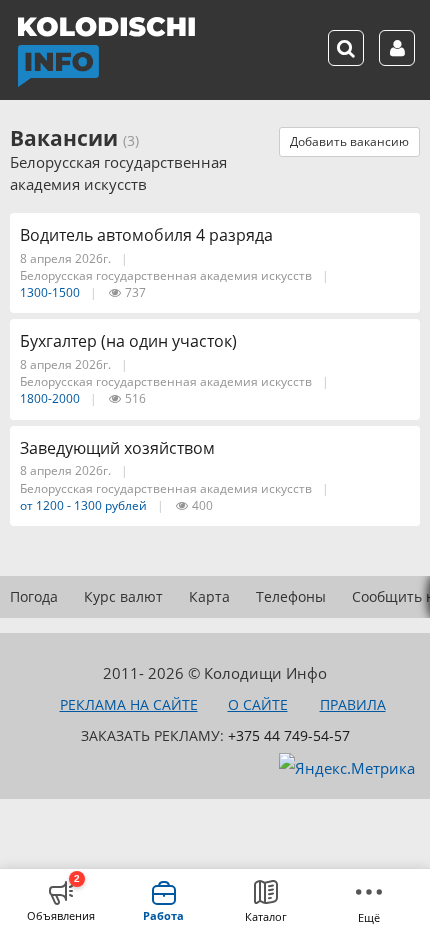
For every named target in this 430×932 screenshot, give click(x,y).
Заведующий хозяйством (117, 448)
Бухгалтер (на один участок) (128, 341)
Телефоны (291, 596)
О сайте (258, 704)
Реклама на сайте (129, 704)
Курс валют (123, 596)
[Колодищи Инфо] (106, 52)
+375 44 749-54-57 (289, 735)
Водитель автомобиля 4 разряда (146, 235)
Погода (34, 596)
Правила (353, 704)
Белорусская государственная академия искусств (166, 275)
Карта (209, 596)
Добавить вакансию (349, 141)
